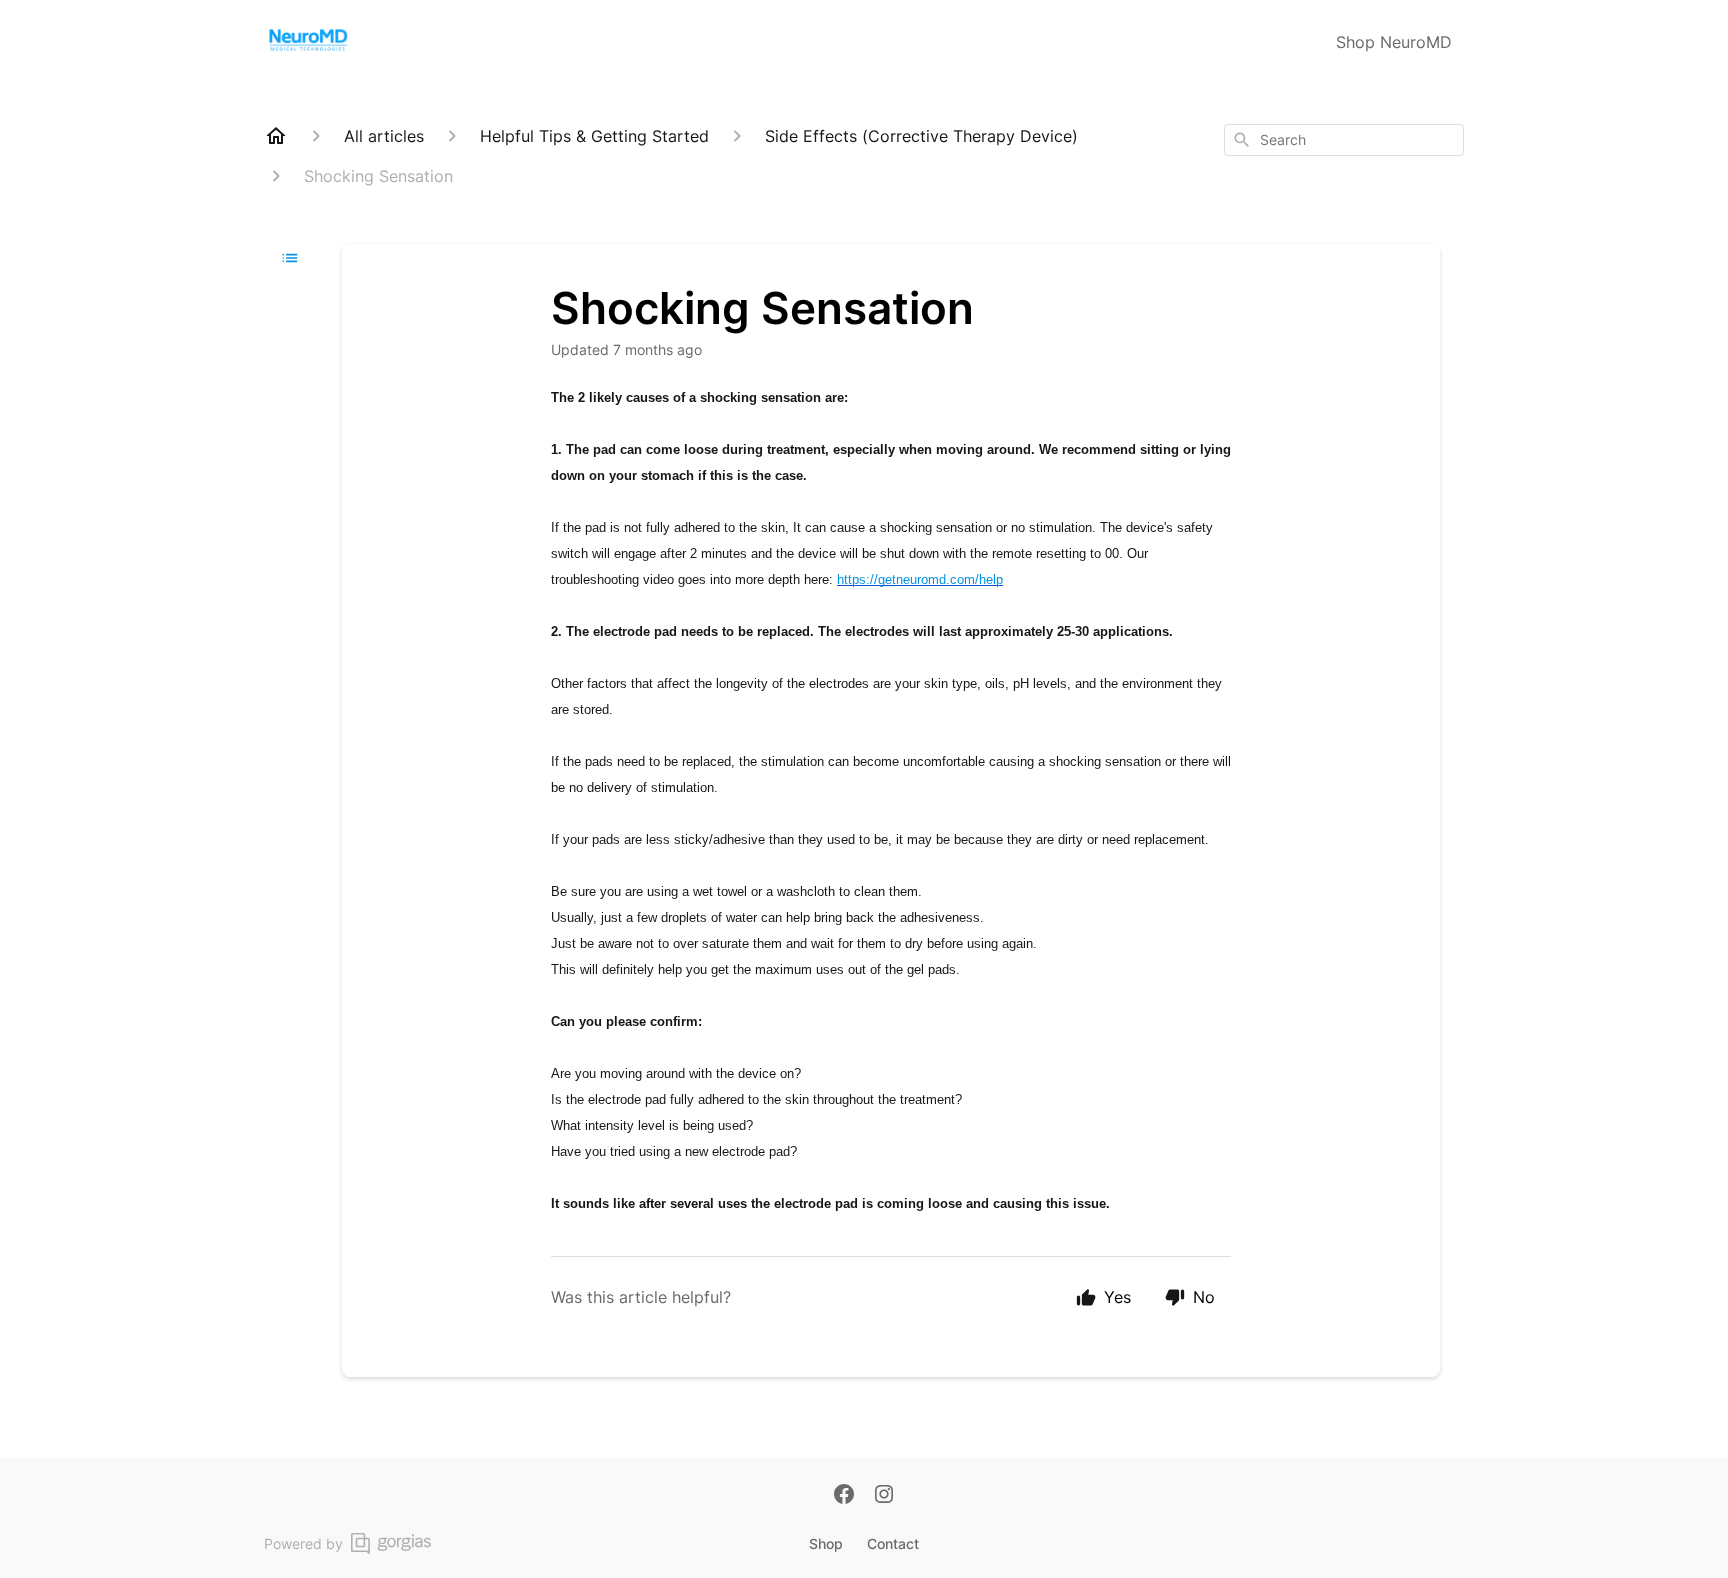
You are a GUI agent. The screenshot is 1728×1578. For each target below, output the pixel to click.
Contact (893, 1543)
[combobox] (1344, 140)
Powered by (303, 1543)
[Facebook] (844, 1496)
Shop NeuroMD (1394, 42)
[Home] (276, 136)
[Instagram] (884, 1496)
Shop (826, 1543)
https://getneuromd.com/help (920, 579)
